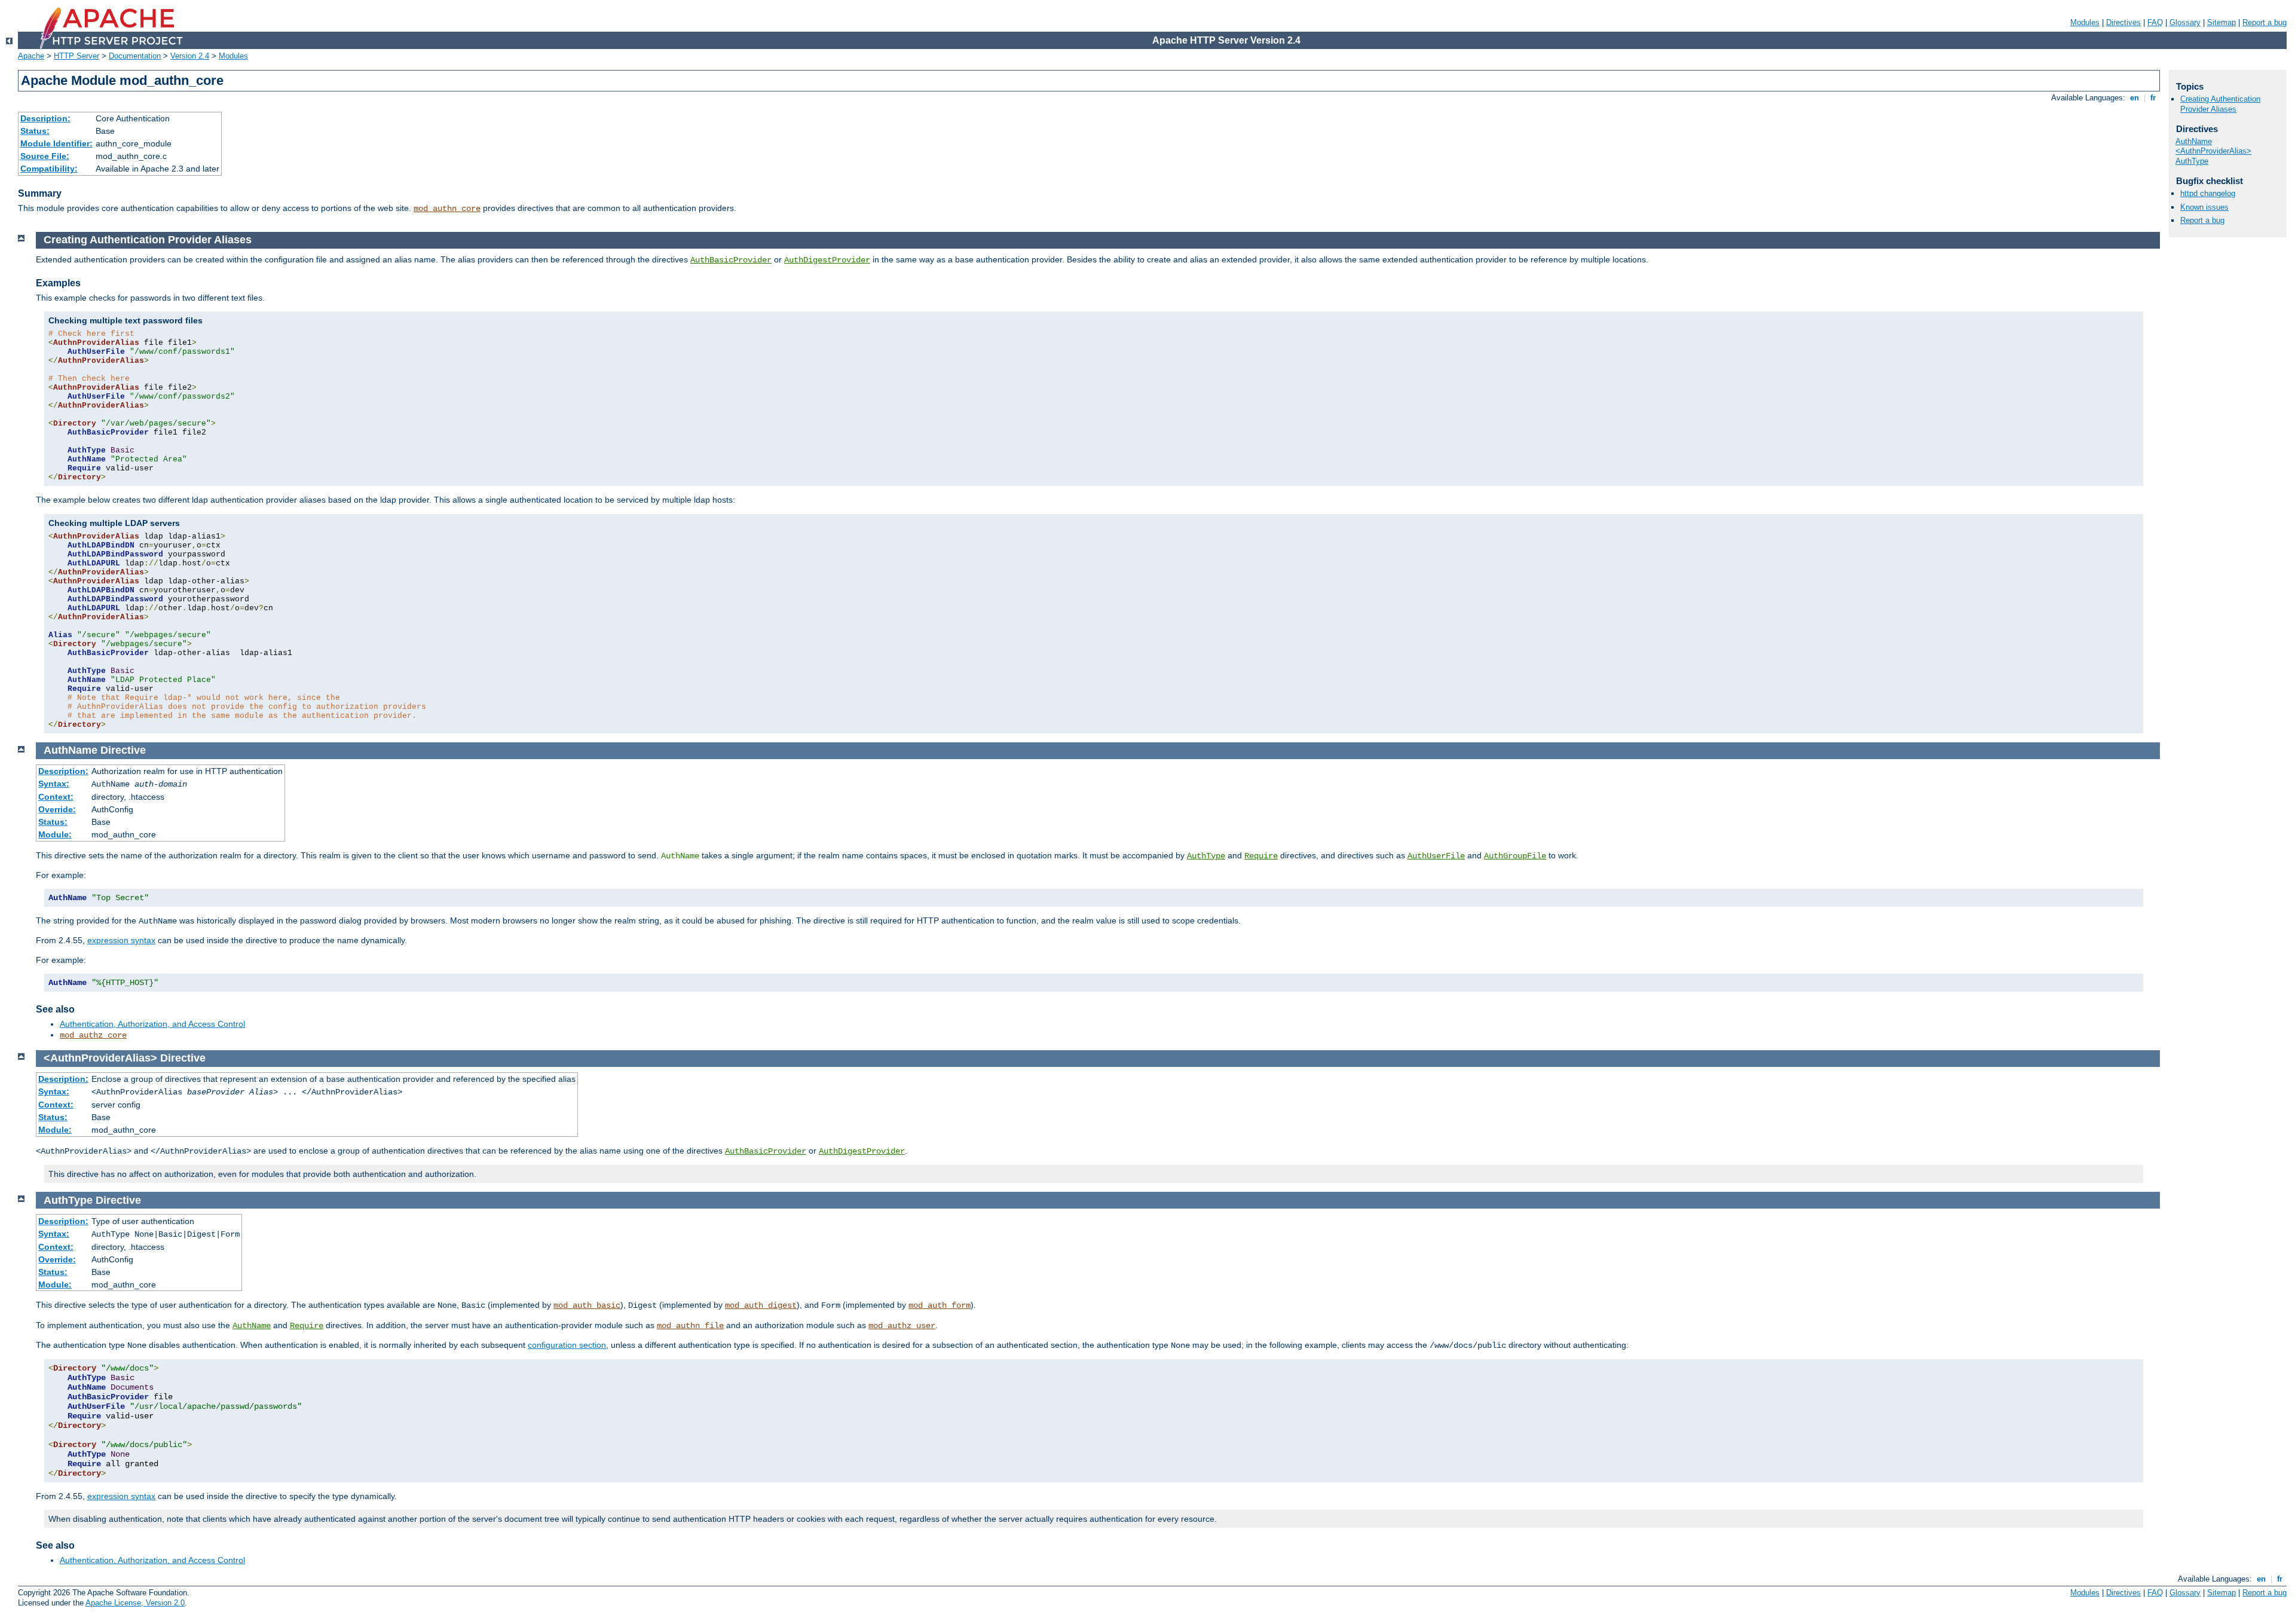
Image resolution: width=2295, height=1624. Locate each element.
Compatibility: (49, 169)
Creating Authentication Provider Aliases (2220, 104)
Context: (56, 797)
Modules (2085, 22)
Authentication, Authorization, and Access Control (152, 1024)
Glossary (2185, 22)
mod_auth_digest (761, 1305)
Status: (35, 131)
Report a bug (2265, 22)
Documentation (135, 56)
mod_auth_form (940, 1305)
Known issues (2204, 207)
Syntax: (54, 784)
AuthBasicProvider (731, 260)
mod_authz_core (93, 1035)
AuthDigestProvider (827, 260)
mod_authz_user (902, 1326)
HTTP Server (76, 56)
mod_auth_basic (587, 1305)
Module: (55, 834)
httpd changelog (2208, 193)
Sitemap (2221, 22)
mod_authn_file (690, 1326)
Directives (2123, 22)
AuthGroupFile (1515, 856)
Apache (31, 56)
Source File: (45, 156)
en (2135, 98)
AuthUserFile (1436, 856)
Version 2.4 (190, 56)
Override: (57, 809)
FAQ (2155, 22)
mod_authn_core (447, 209)
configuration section (567, 1345)
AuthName (252, 1326)
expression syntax (121, 940)
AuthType (1206, 856)
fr (2153, 98)
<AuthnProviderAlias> (2213, 151)
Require (1261, 856)
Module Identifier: (56, 143)
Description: (45, 118)
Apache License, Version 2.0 (135, 1603)
